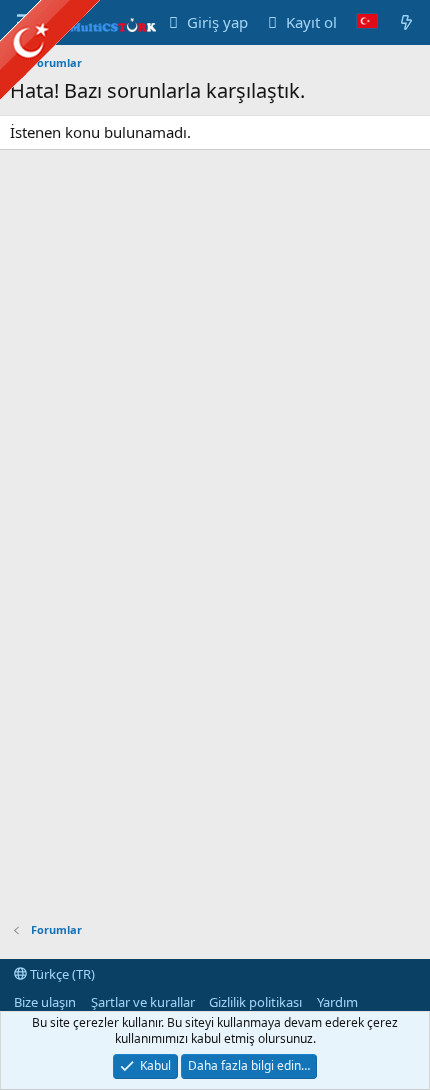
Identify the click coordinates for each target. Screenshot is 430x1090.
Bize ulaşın (45, 1002)
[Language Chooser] (367, 22)
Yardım (337, 1002)
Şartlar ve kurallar (143, 1002)
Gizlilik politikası (255, 1002)
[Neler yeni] (406, 22)
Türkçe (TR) (61, 974)
